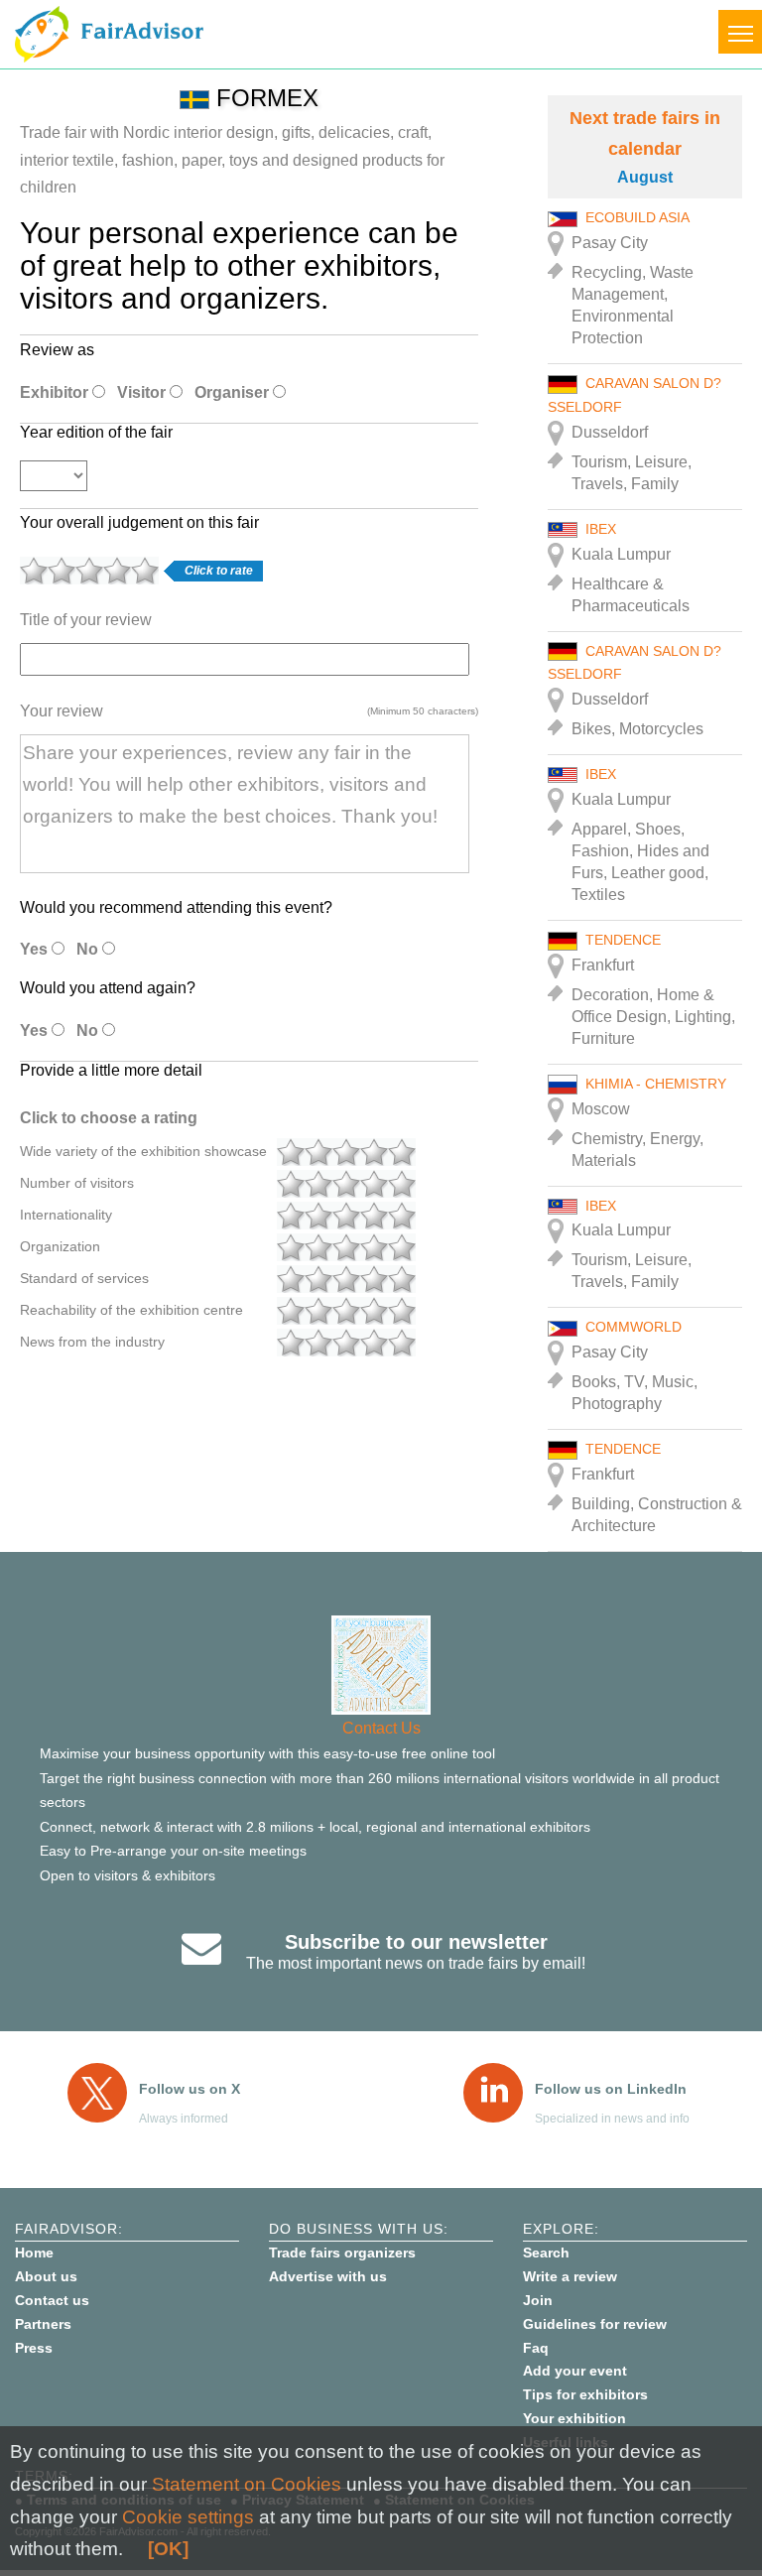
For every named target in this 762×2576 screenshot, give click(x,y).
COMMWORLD (634, 1327)
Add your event (575, 2371)
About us (46, 2276)
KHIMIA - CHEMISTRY (656, 1084)
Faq (536, 2348)
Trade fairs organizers (342, 2253)
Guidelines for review (595, 2324)
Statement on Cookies (247, 2484)
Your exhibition (574, 2418)
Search (546, 2253)
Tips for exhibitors (585, 2394)
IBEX (601, 529)
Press (34, 2348)
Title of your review (86, 620)
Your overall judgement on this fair (139, 522)
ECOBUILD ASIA (637, 217)
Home (34, 2253)
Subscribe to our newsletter (416, 1942)
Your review (62, 711)
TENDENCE (623, 940)
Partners (43, 2324)
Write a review (570, 2276)
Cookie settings (188, 2517)
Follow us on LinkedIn (611, 2089)
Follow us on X (190, 2089)
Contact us (52, 2300)
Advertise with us (328, 2276)
